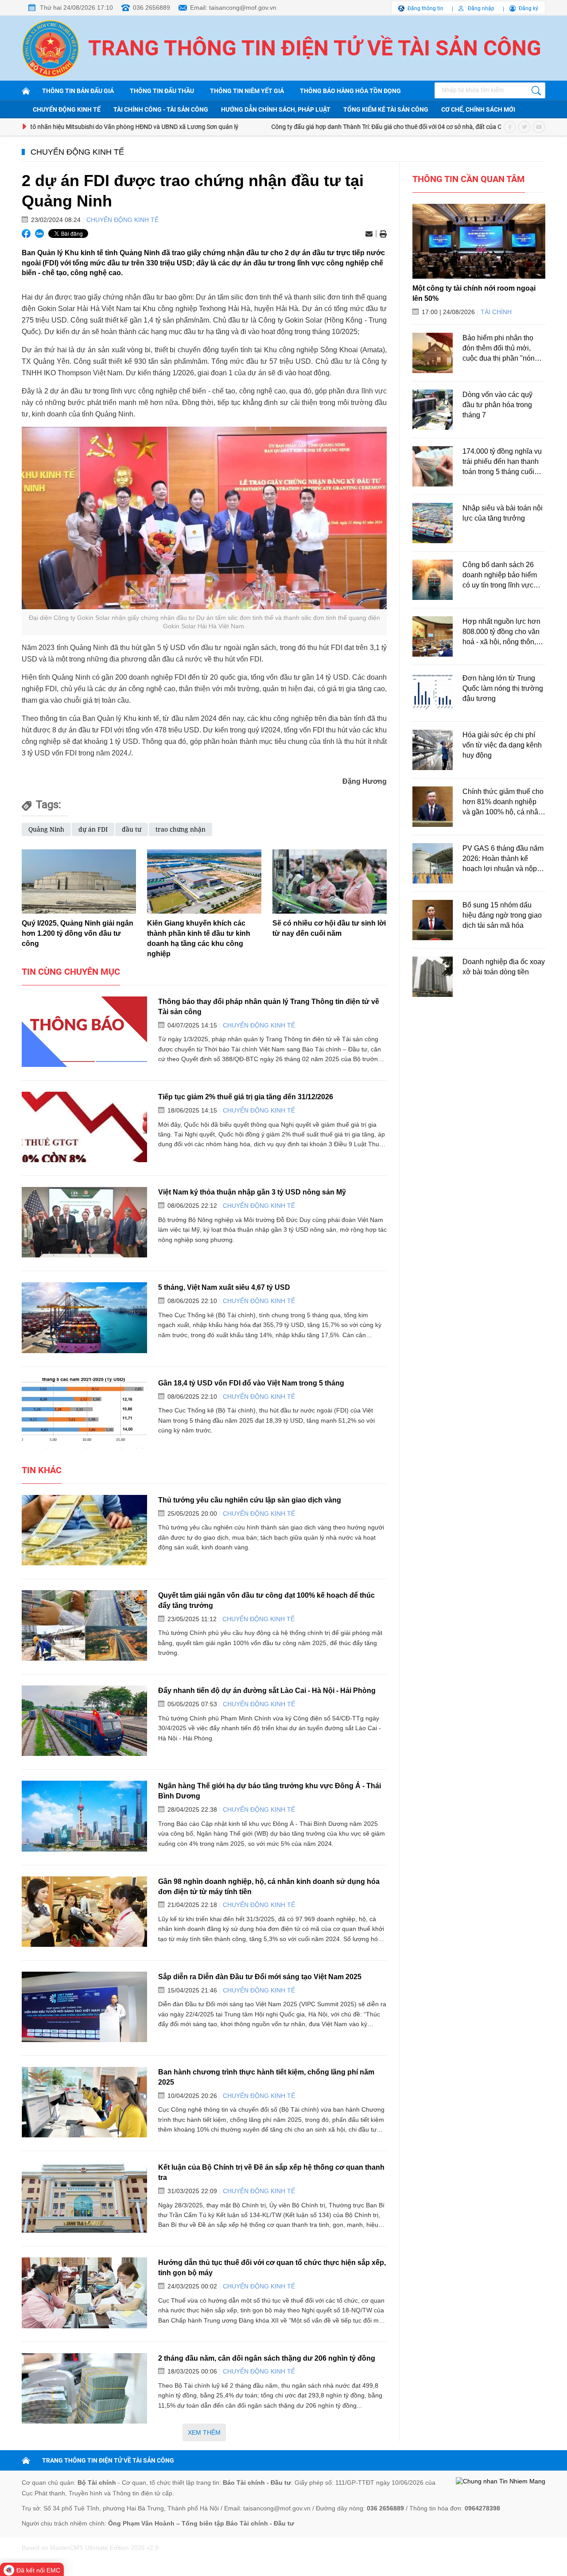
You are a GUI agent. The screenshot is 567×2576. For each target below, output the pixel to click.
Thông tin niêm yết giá (247, 91)
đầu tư (132, 829)
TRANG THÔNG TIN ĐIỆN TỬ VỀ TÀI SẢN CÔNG (108, 2460)
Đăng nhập (481, 8)
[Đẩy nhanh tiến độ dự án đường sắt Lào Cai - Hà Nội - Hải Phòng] (84, 1721)
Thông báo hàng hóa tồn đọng (350, 91)
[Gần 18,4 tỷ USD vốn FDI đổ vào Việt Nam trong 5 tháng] (84, 1413)
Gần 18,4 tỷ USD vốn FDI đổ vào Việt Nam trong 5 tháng (251, 1383)
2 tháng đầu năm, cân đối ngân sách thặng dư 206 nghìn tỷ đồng (267, 2358)
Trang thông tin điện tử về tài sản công (315, 48)
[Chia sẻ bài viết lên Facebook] (26, 233)
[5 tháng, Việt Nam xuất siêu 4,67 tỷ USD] (84, 1317)
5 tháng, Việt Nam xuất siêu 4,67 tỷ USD (224, 1287)
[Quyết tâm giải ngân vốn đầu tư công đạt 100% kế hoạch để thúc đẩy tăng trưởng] (84, 1625)
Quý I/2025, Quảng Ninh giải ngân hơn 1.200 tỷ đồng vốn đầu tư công (78, 933)
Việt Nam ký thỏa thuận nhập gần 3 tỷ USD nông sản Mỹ (252, 1192)
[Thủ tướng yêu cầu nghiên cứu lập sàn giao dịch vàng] (84, 1530)
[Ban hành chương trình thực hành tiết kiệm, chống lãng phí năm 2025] (84, 2102)
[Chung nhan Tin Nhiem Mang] (501, 2482)
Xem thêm (204, 2432)
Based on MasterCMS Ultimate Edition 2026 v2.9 (90, 2548)
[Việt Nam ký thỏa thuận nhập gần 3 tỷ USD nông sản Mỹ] (84, 1222)
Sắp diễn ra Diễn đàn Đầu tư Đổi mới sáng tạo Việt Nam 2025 (260, 1977)
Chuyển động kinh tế (67, 109)
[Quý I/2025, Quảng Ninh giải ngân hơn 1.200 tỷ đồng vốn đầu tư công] (79, 881)
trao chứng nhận (181, 829)
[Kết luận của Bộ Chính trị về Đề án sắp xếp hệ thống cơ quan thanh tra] (84, 2197)
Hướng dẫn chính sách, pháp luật (276, 109)
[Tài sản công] (27, 91)
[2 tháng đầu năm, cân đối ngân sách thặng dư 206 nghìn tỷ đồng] (84, 2388)
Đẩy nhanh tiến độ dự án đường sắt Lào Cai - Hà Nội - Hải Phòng (267, 1690)
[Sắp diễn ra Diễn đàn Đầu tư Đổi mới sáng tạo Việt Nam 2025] (84, 2007)
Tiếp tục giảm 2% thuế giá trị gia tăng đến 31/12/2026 (246, 1097)
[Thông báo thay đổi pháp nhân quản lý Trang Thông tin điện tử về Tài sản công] (84, 1032)
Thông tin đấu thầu (162, 91)
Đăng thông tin (425, 8)
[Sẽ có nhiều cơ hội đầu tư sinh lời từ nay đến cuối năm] (330, 881)
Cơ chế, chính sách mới (478, 109)
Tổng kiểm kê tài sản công (386, 109)
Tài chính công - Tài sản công (161, 109)
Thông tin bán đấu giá (78, 91)
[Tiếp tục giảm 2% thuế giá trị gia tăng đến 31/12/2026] (84, 1127)
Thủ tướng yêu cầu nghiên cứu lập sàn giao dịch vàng (250, 1500)
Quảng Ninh (46, 829)
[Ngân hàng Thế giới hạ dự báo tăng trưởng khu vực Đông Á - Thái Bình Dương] (84, 1816)
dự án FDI (93, 829)
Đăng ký (528, 8)
